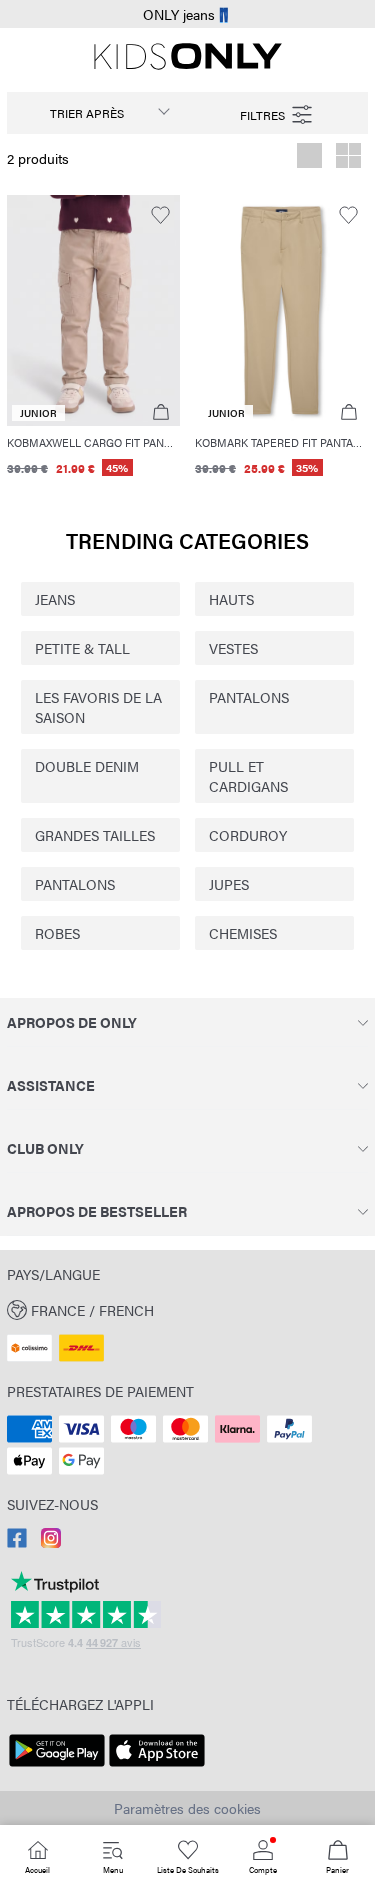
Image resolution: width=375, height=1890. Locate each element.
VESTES (233, 648)
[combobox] (97, 113)
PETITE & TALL (82, 648)
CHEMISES (243, 933)
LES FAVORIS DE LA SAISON (98, 707)
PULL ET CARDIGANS (248, 776)
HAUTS (231, 599)
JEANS (55, 599)
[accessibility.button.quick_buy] (160, 412)
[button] (93, 310)
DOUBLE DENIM (87, 766)
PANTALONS (249, 697)
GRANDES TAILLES (95, 835)
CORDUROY (248, 835)
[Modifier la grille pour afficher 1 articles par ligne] (309, 158)
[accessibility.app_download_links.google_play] (57, 1767)
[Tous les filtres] (278, 113)
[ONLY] (188, 64)
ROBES (57, 933)
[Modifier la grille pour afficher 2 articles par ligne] (348, 158)
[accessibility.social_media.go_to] (17, 1542)
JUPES (229, 884)
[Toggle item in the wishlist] (160, 215)
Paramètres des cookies (187, 1808)
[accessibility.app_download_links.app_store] (157, 1767)
